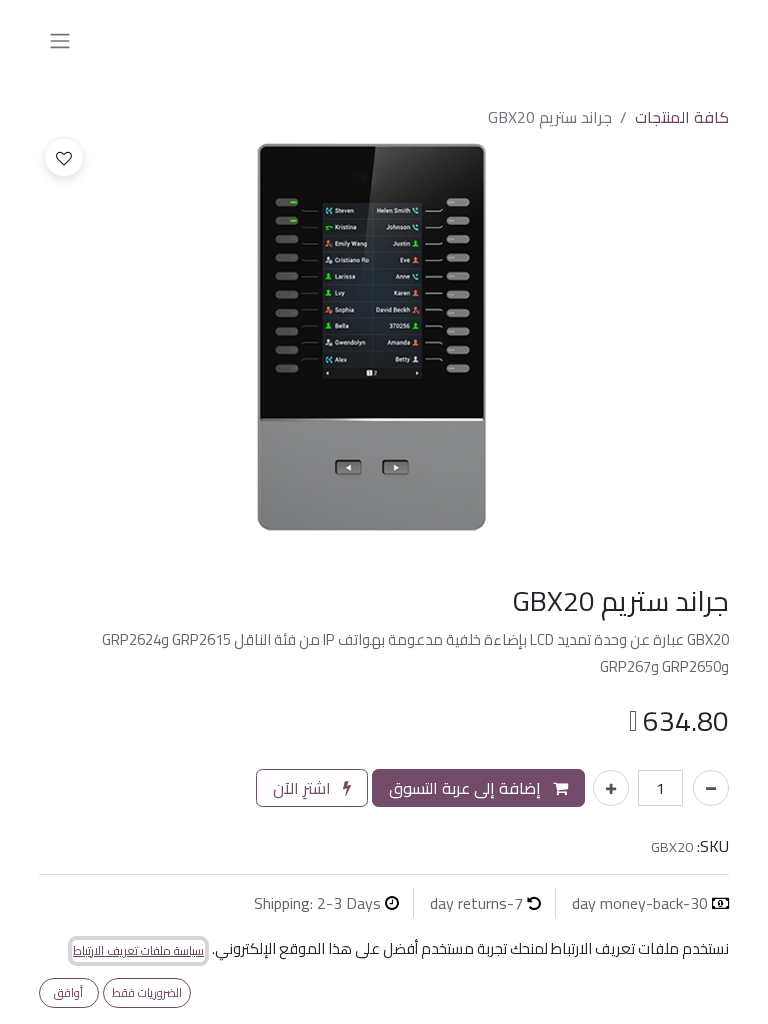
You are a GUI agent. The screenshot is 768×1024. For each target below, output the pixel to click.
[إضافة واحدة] (611, 788)
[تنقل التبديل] (60, 40)
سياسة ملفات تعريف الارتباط (138, 951)
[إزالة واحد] (711, 788)
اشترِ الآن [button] (304, 788)
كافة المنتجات (682, 117)
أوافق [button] (68, 992)
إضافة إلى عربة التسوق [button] (467, 788)
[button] (64, 157)
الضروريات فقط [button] (147, 992)
